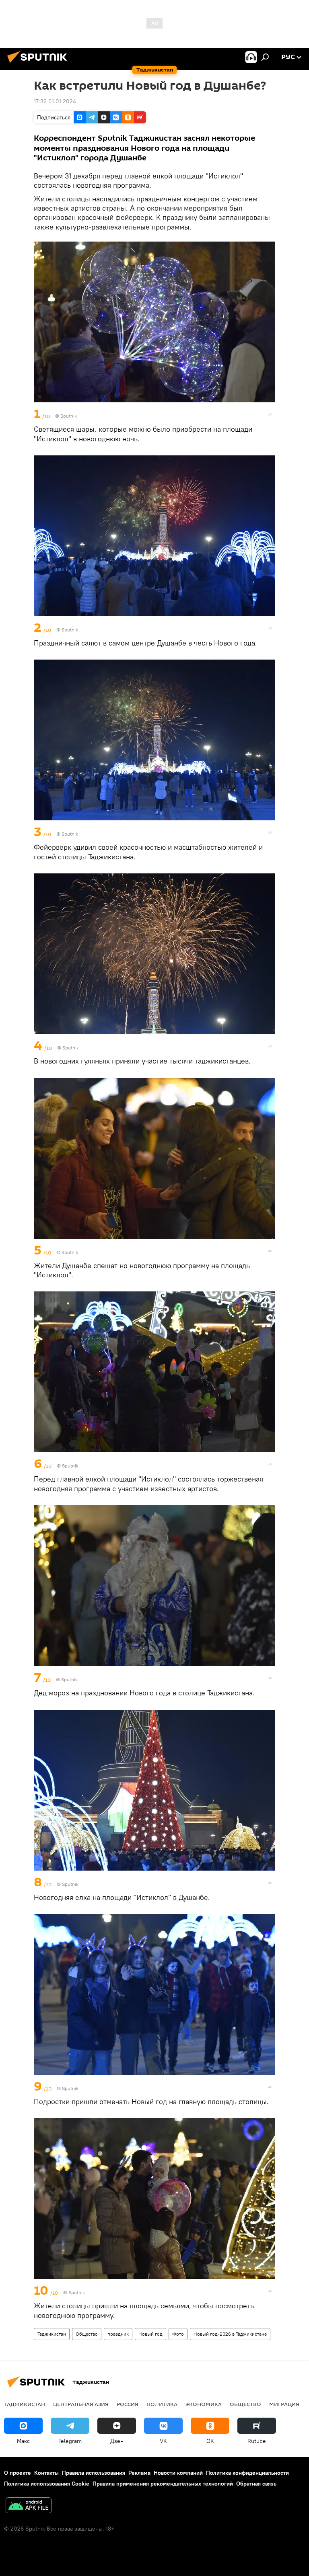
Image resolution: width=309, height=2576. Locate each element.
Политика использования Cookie (47, 2484)
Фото (178, 2334)
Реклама (139, 2473)
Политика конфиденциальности (247, 2473)
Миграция (284, 2404)
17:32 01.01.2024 (55, 101)
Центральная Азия (81, 2404)
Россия (128, 2404)
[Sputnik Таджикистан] (39, 64)
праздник (118, 2334)
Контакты (46, 2473)
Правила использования (94, 2473)
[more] (270, 414)
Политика (162, 2404)
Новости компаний (178, 2473)
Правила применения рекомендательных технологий (163, 2484)
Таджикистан (52, 2334)
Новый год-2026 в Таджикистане (230, 2334)
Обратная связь (256, 2484)
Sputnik (70, 2088)
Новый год (150, 2334)
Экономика (204, 2404)
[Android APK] (29, 2506)
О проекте (18, 2473)
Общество (87, 2334)
